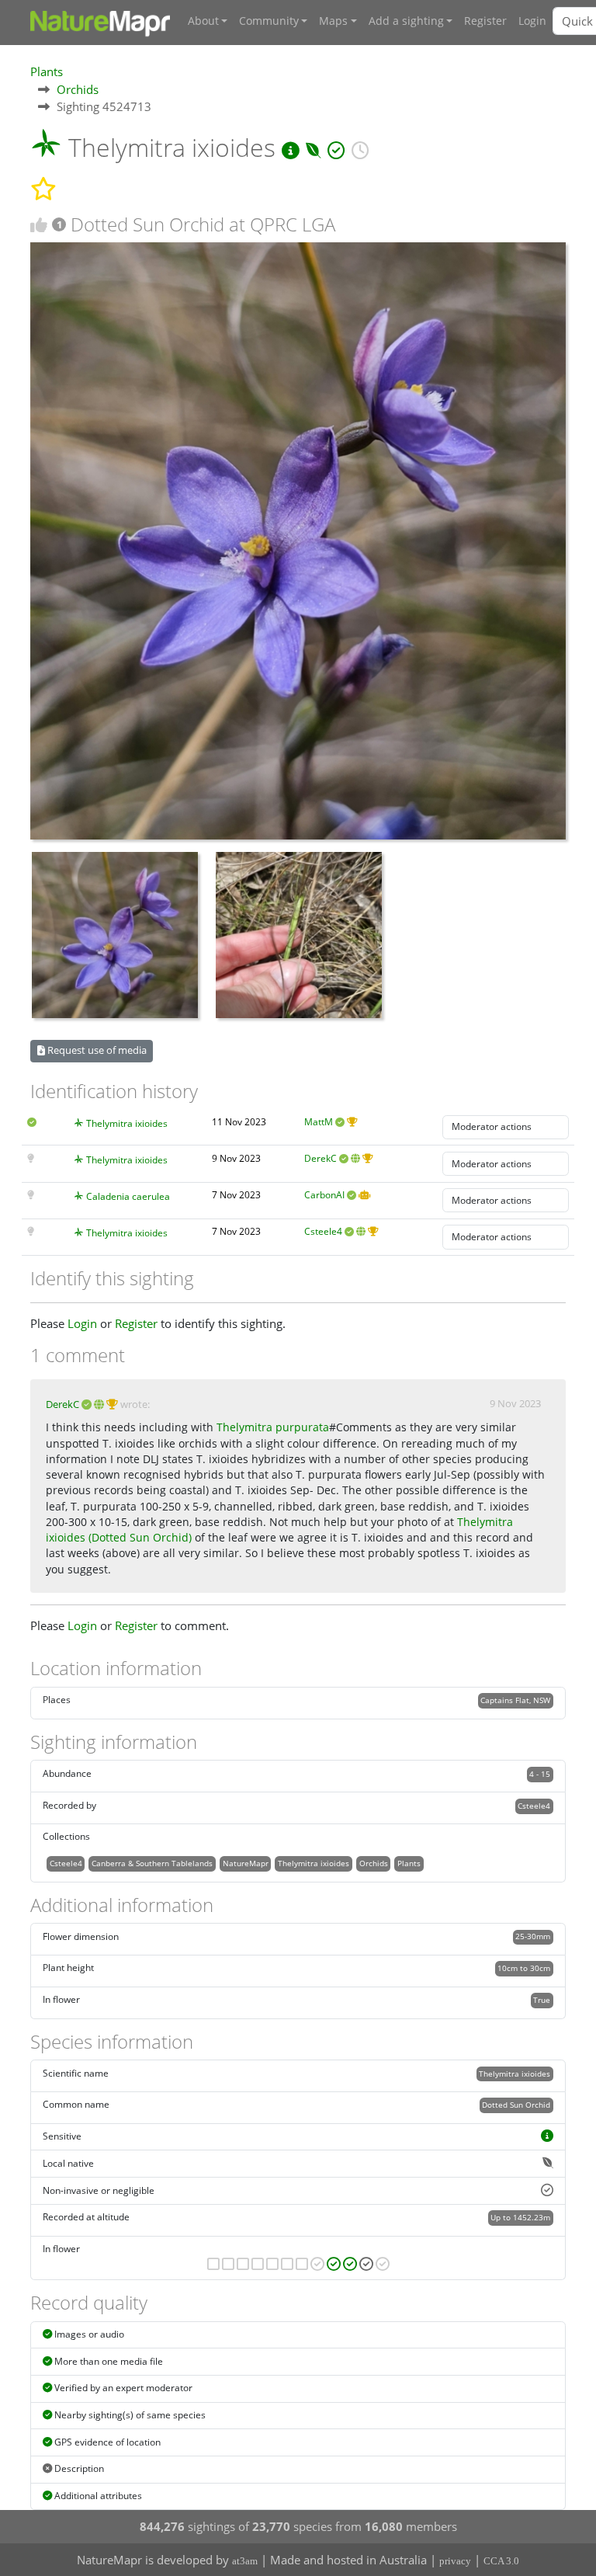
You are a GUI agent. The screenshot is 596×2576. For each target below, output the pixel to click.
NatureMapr (246, 1863)
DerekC (321, 1158)
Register (485, 21)
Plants (47, 71)
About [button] (203, 21)
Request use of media (96, 1050)
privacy (455, 2561)
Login (532, 21)
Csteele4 (323, 1231)
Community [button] (269, 21)
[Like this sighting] (39, 225)
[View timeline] (360, 147)
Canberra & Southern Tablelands (152, 1863)
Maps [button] (333, 21)
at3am (245, 2561)
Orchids (78, 89)
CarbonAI (324, 1195)
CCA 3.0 (501, 2561)
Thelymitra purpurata (273, 1427)
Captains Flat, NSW (515, 1700)
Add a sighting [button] (406, 21)
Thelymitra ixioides (127, 1123)
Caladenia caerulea (128, 1196)
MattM (319, 1122)
